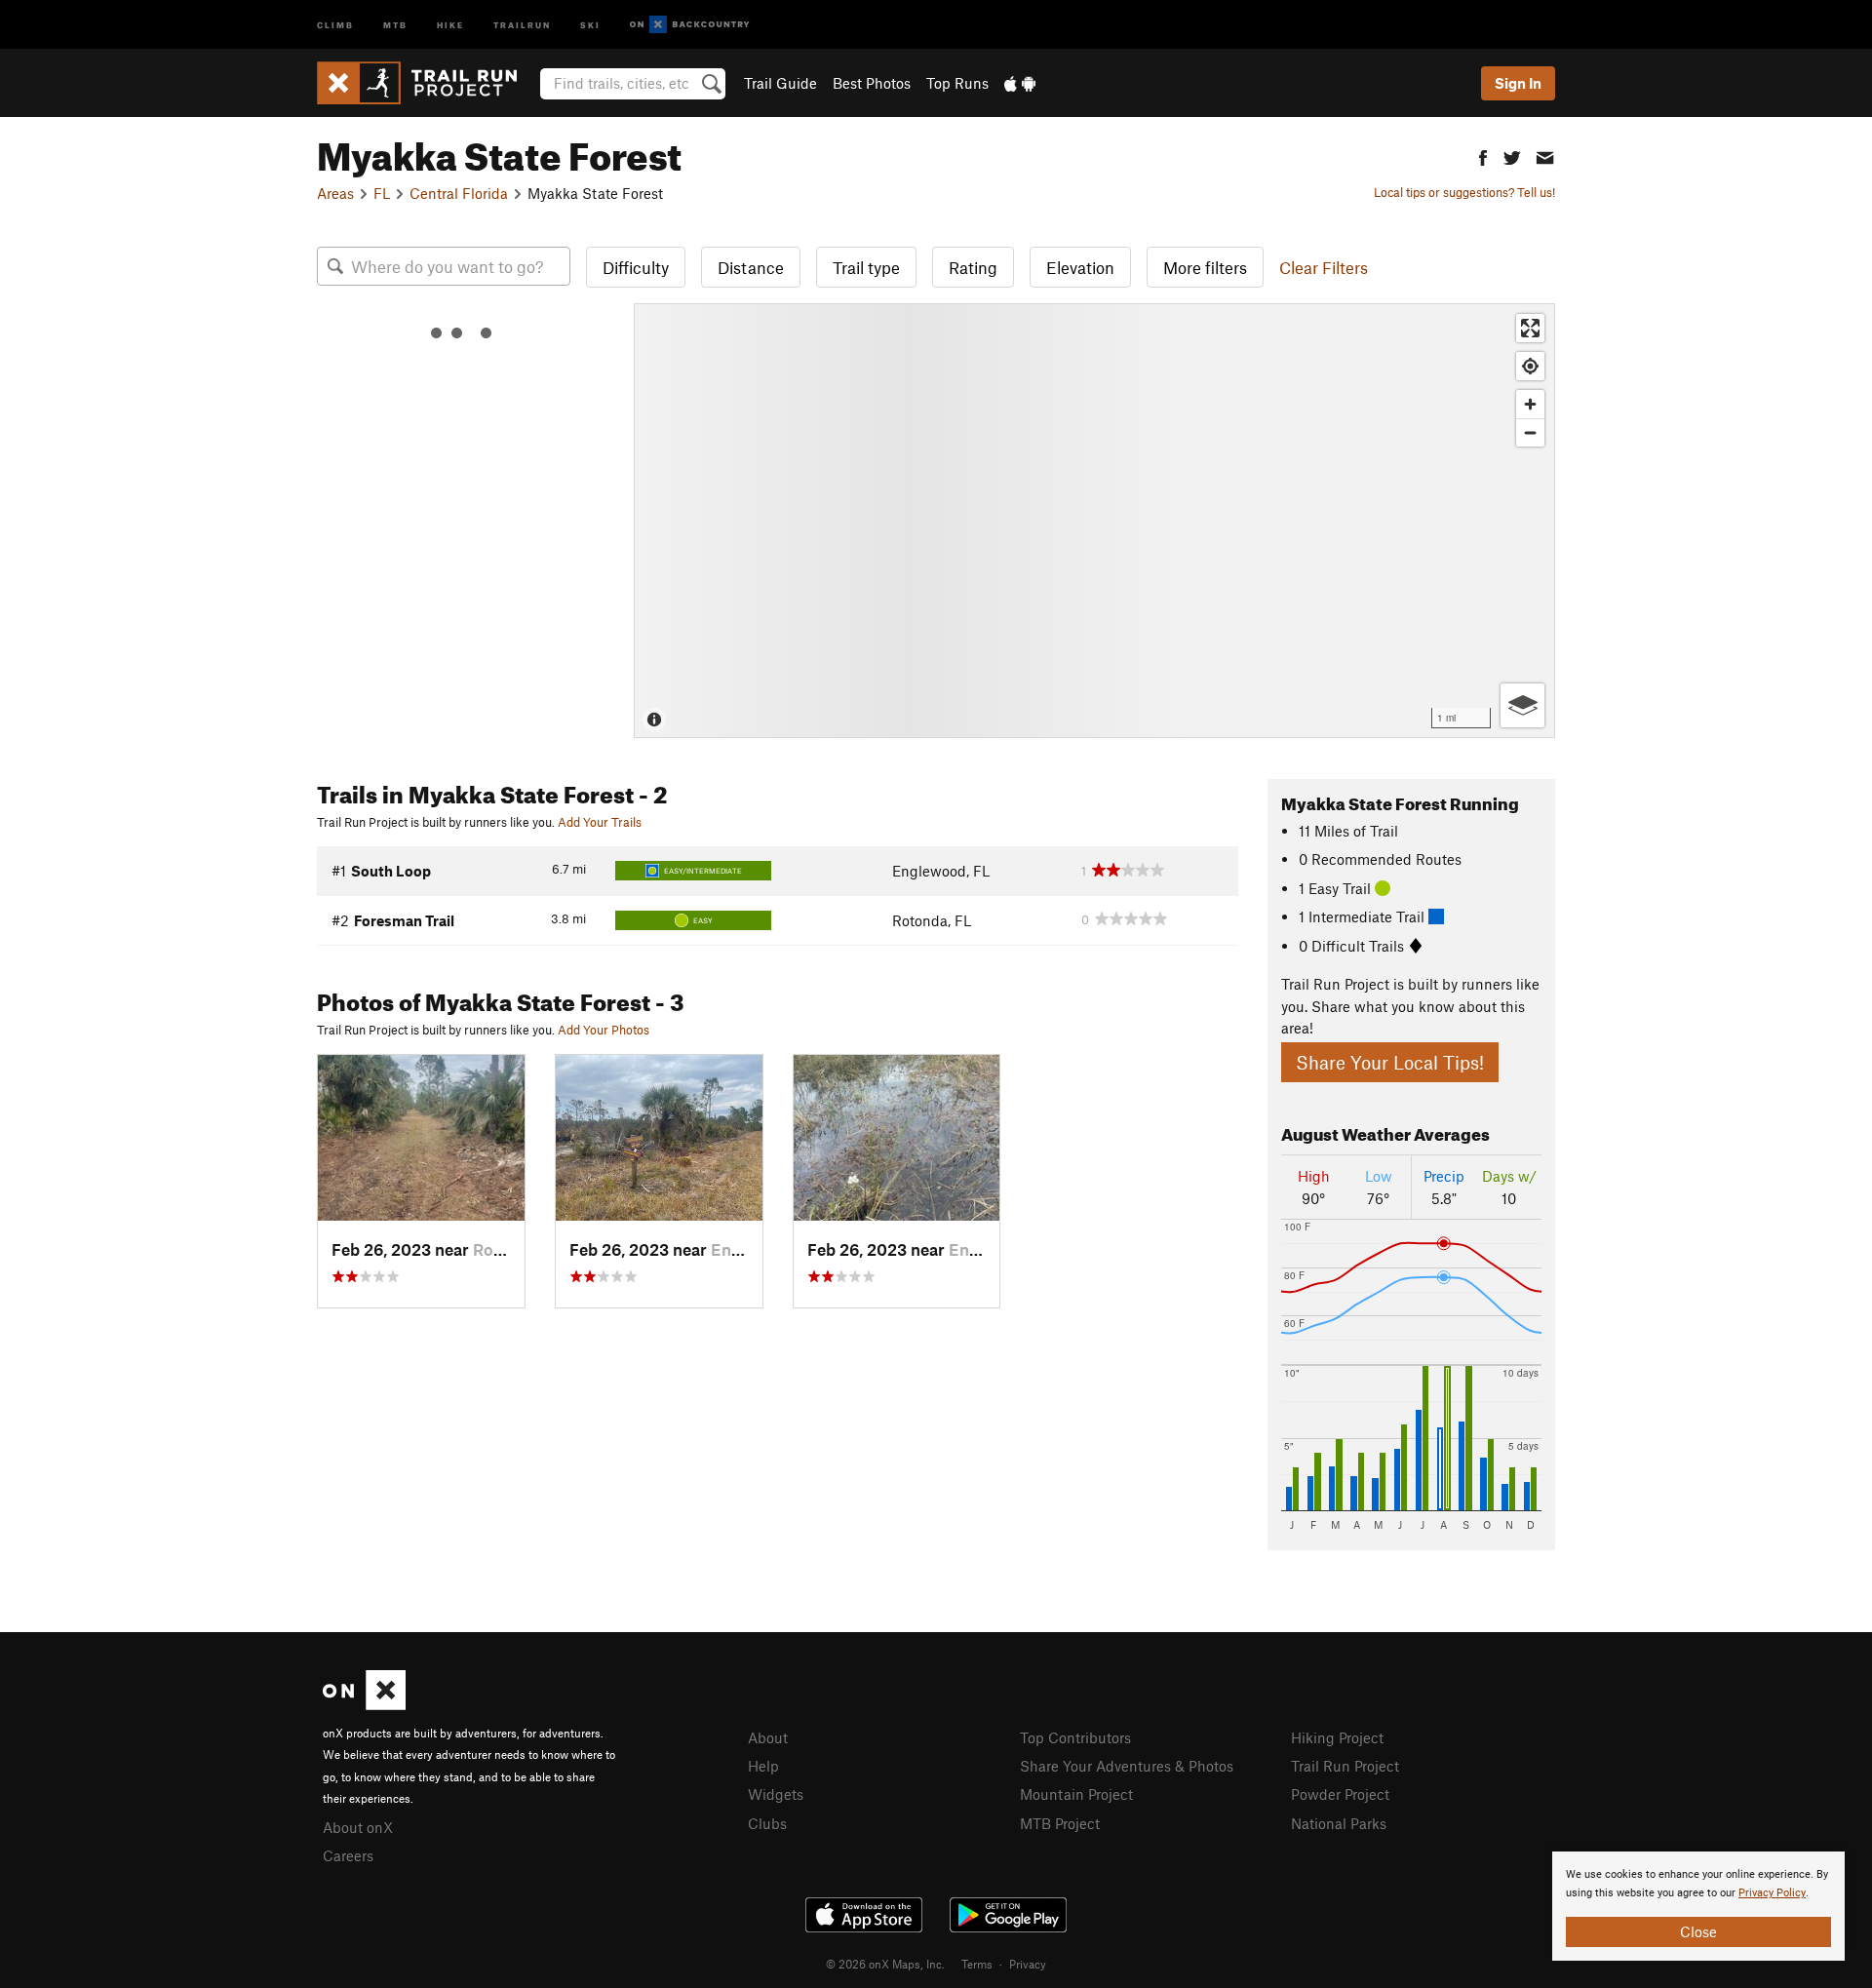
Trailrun (522, 24)
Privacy (1028, 1964)
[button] (1483, 156)
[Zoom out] (1530, 432)
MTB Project (1060, 1823)
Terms (977, 1964)
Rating (973, 267)
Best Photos (872, 83)
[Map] (1094, 521)
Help (763, 1766)
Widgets (776, 1794)
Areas (335, 193)
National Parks (1339, 1823)
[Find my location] (1530, 366)
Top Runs (957, 83)
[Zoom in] (1530, 404)
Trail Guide (780, 83)
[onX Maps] (364, 1704)
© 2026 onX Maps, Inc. (885, 1964)
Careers (348, 1855)
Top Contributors (1075, 1737)
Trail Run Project (1345, 1766)
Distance (751, 267)
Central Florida (459, 193)
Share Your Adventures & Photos (1127, 1766)
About (768, 1737)
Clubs (767, 1823)
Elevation (1080, 267)
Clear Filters (1324, 267)
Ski (590, 24)
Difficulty (636, 267)
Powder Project (1340, 1794)
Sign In (1518, 83)
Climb (335, 24)
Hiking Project (1337, 1737)
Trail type (866, 267)
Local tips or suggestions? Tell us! (1464, 192)
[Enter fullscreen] (1530, 328)
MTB (395, 24)
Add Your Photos (604, 1030)
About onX (358, 1827)
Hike (450, 24)
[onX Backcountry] (690, 25)
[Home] (427, 83)
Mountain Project (1076, 1794)
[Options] (1522, 705)
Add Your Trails (600, 822)
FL (382, 193)
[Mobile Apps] (1020, 83)
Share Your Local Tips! (1390, 1062)
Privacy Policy (1772, 1893)
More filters (1205, 267)
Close (1698, 1931)
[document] (1698, 1906)
